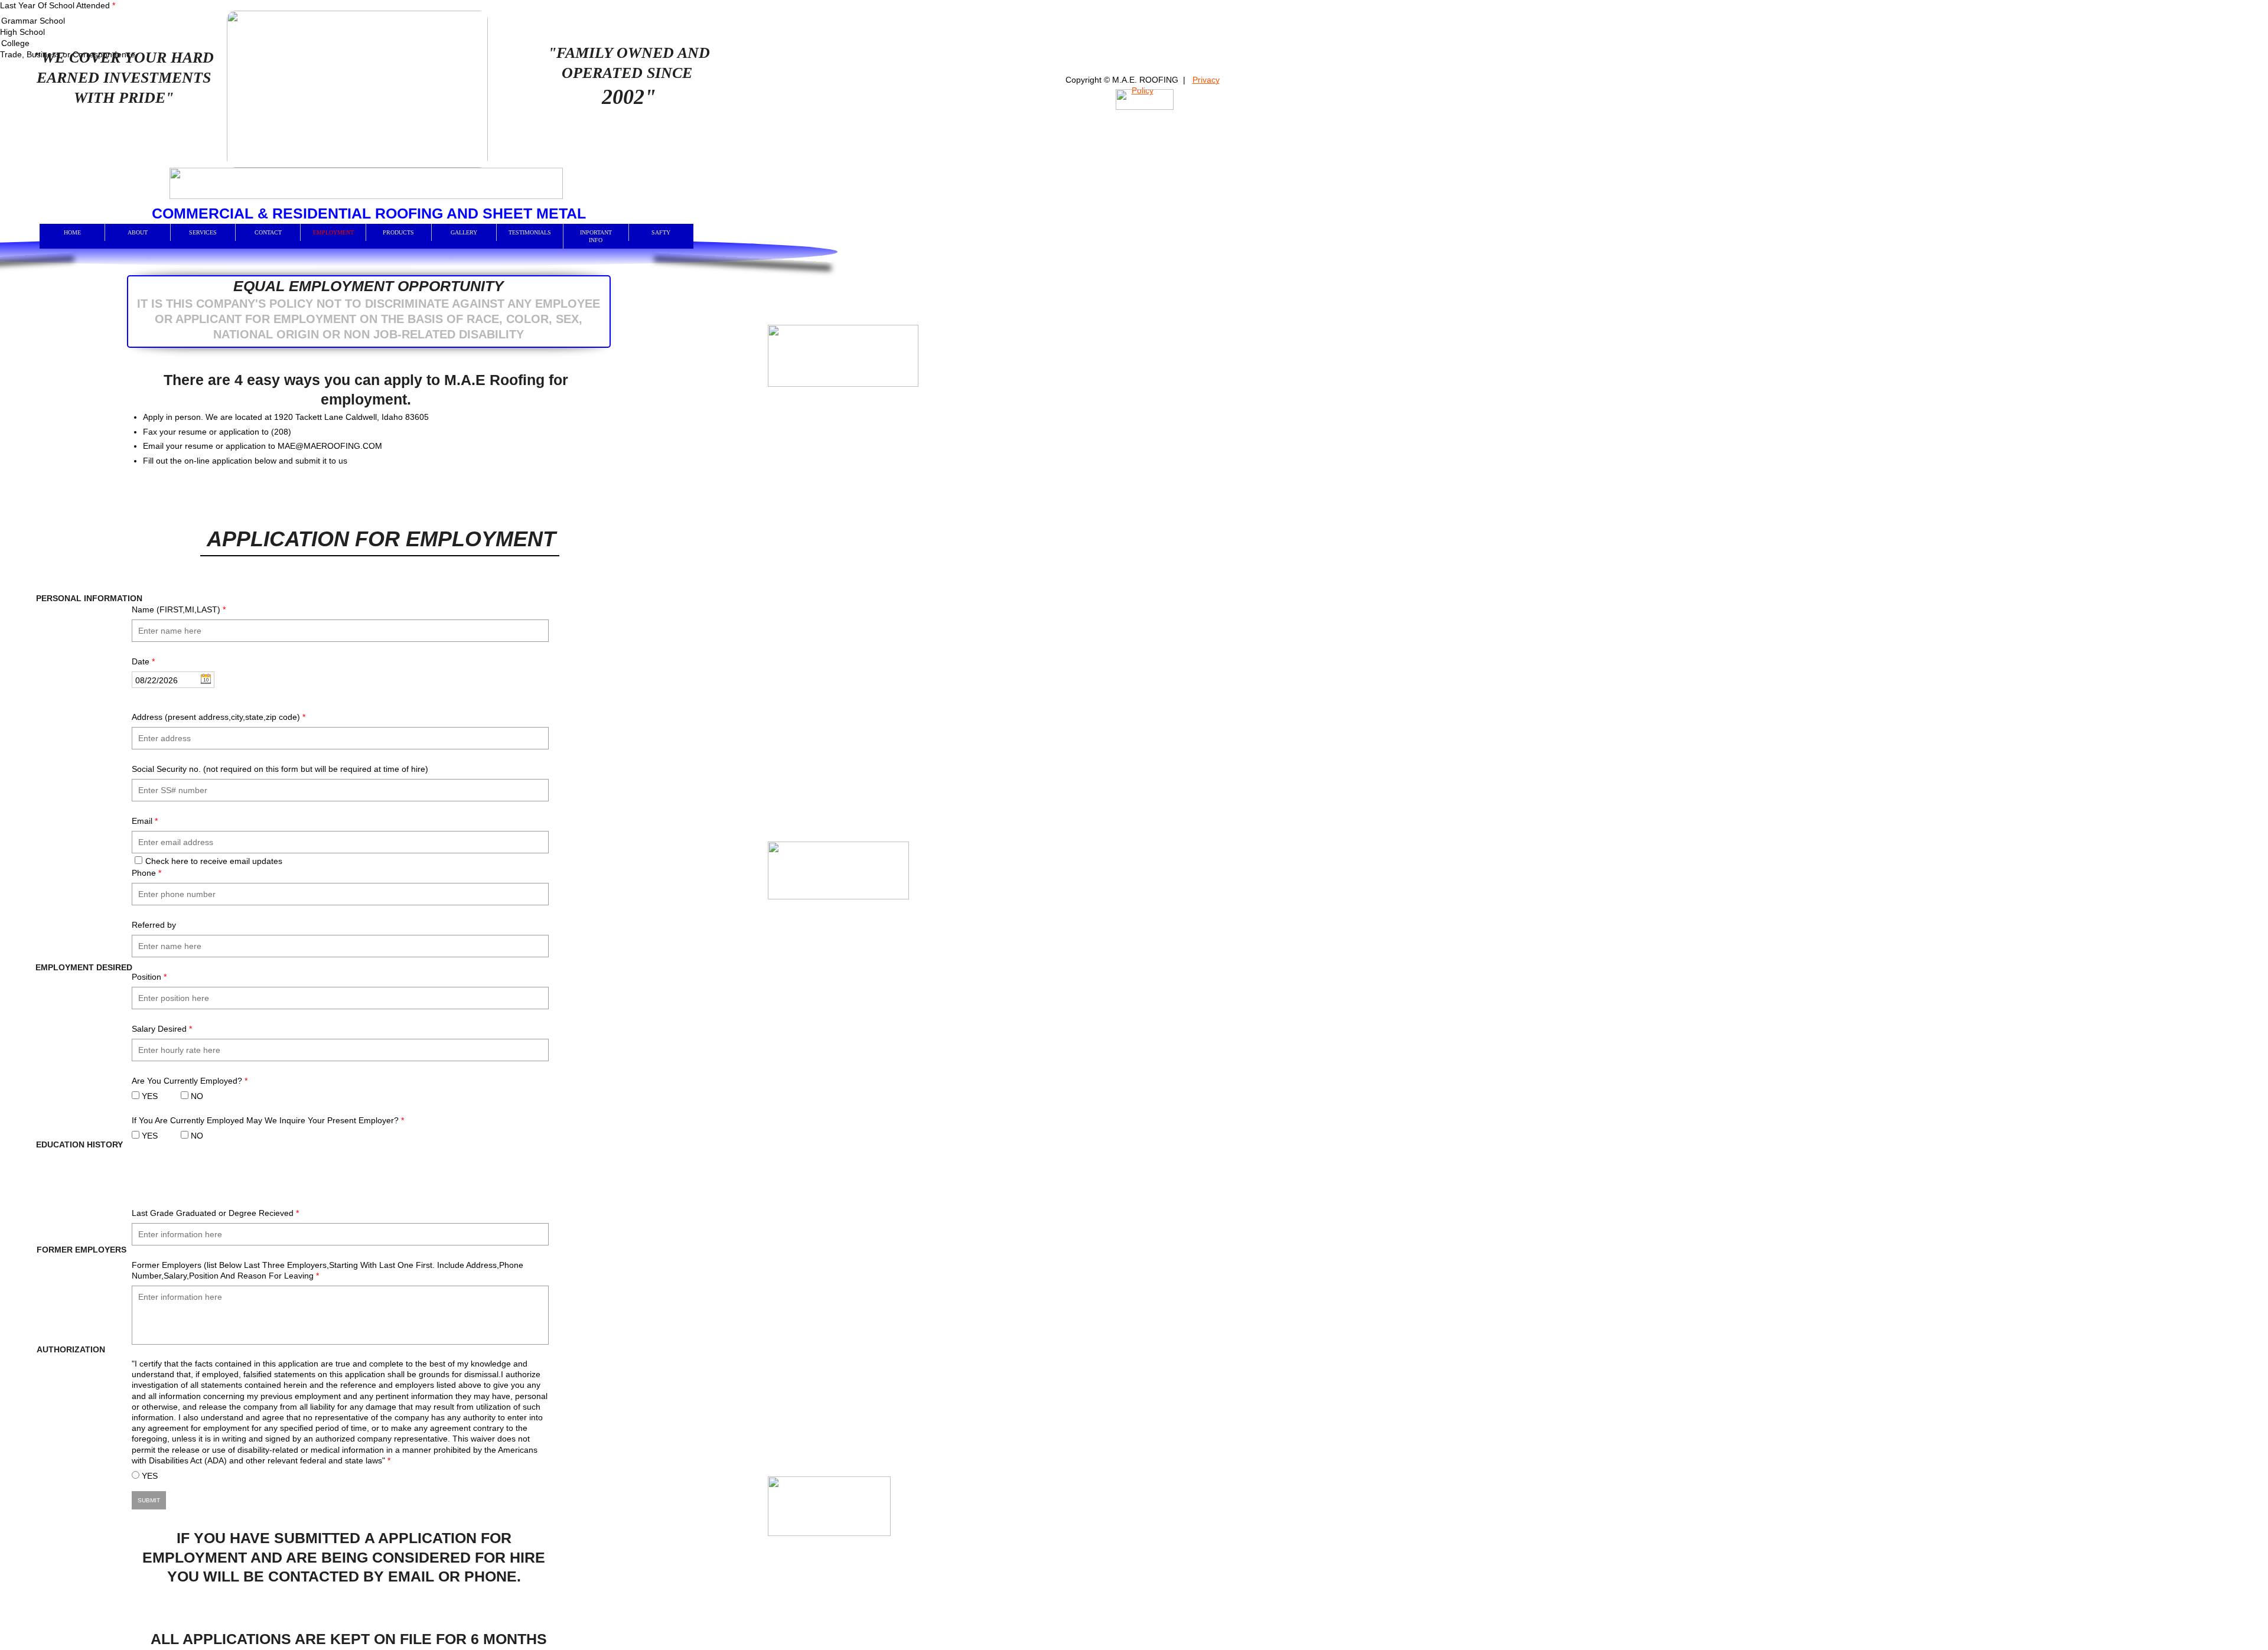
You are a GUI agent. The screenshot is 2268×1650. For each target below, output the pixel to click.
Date (143, 661)
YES (149, 1096)
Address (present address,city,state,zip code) (219, 717)
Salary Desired (162, 1029)
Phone (146, 873)
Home (72, 232)
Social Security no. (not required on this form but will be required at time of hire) (280, 769)
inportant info (596, 236)
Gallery (464, 232)
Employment (333, 232)
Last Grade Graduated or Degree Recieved (215, 1213)
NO (196, 1096)
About (138, 232)
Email (145, 821)
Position (149, 977)
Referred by (154, 925)
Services (203, 232)
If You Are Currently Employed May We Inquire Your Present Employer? (268, 1120)
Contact (268, 232)
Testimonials (530, 232)
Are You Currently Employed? (190, 1081)
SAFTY (661, 232)
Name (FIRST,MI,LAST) (179, 609)
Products (398, 232)
